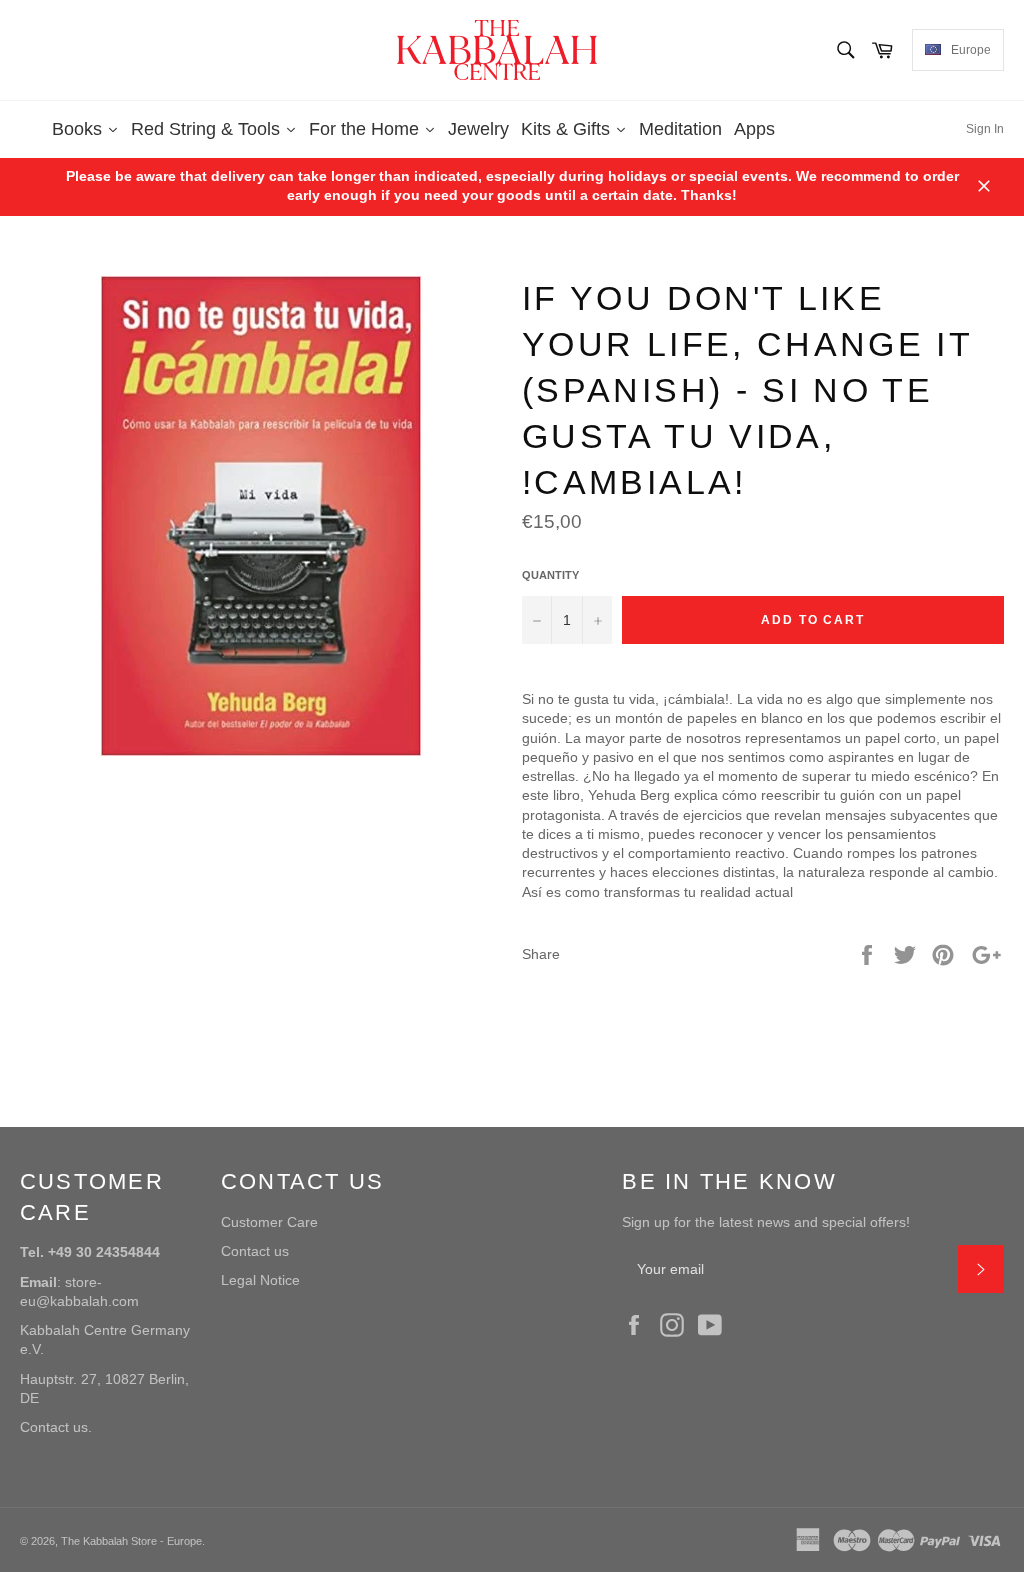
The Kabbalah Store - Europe (131, 1541)
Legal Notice (260, 1280)
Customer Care (269, 1222)
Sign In (985, 129)
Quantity (550, 575)
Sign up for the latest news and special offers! (766, 1222)
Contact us (255, 1251)
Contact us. (56, 1427)
